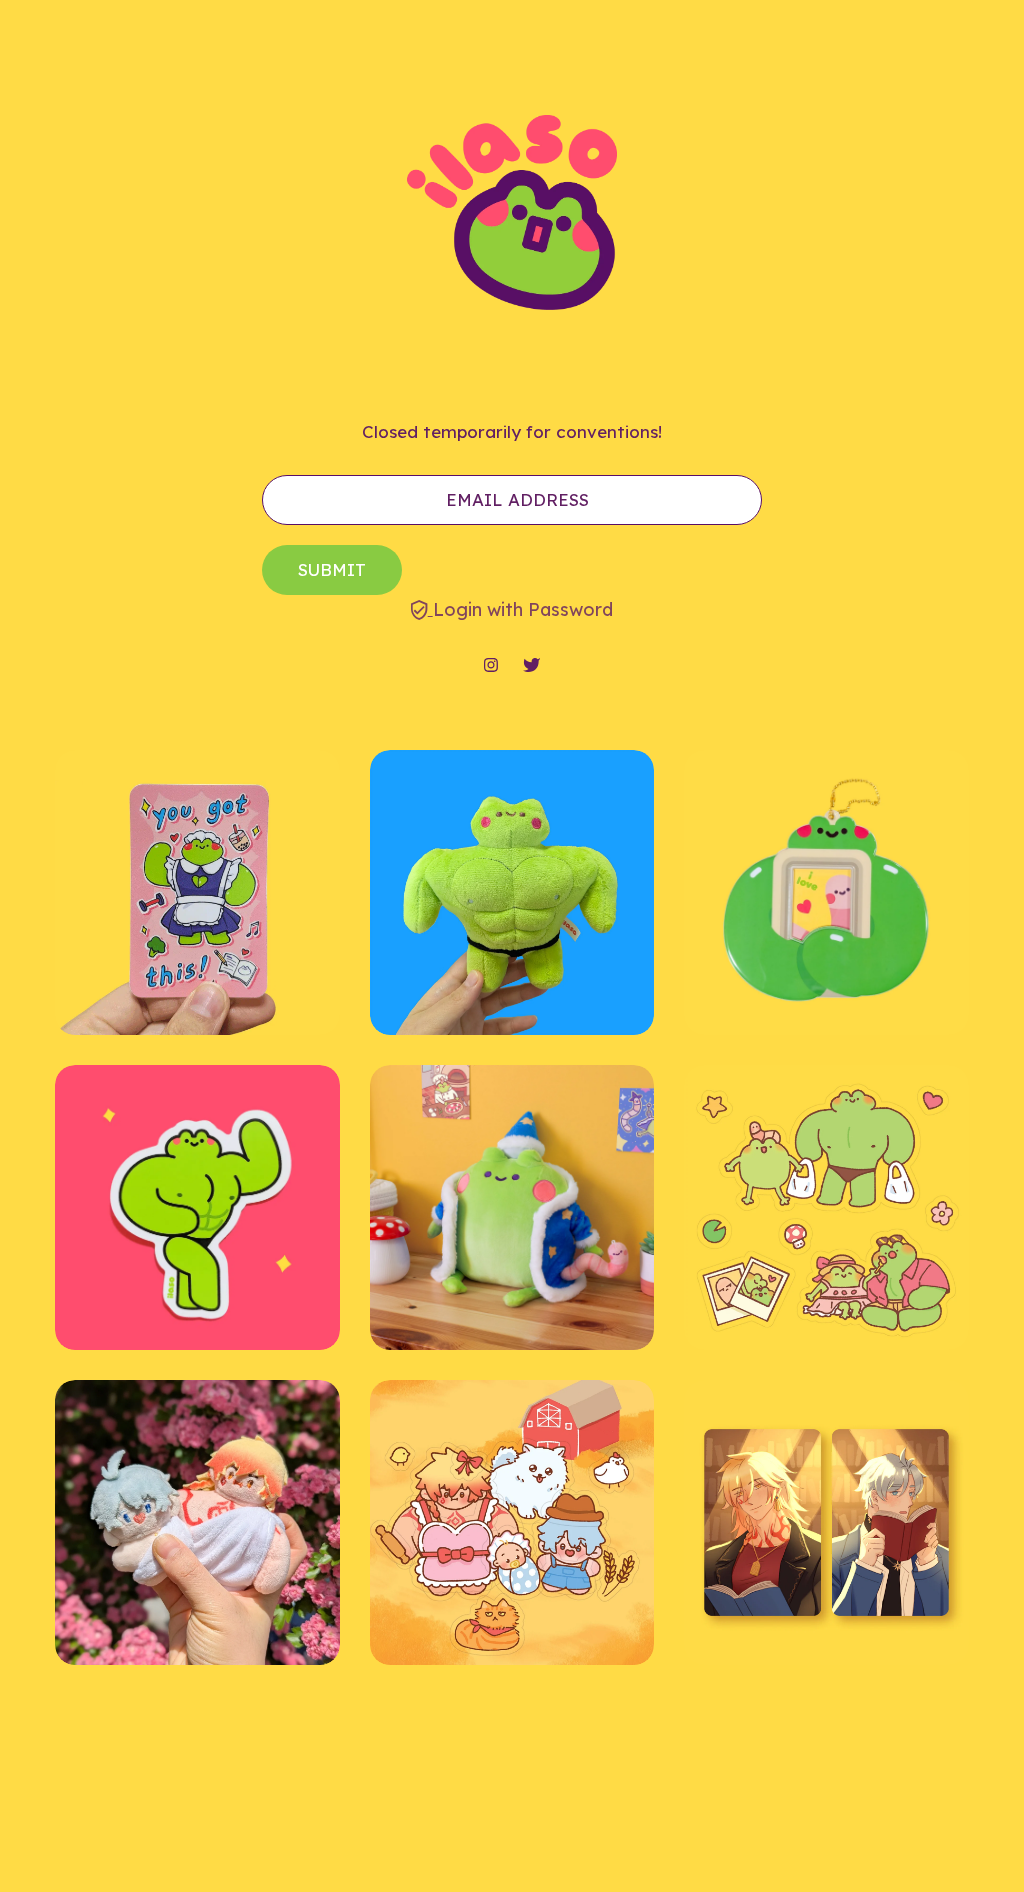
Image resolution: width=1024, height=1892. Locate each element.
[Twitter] (531, 666)
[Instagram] (491, 666)
